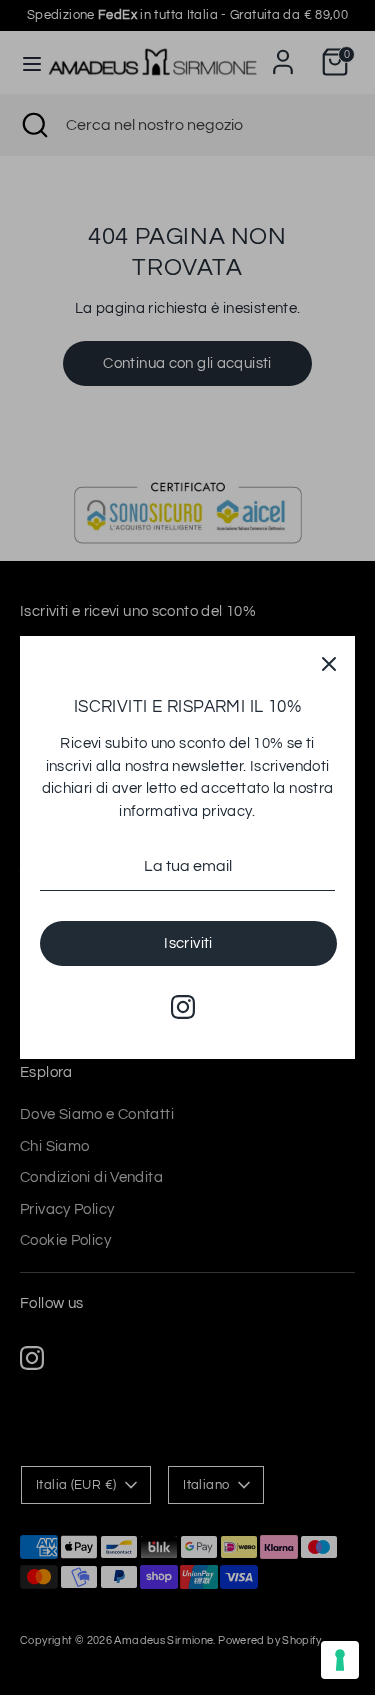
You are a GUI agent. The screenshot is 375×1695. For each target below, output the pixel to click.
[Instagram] (183, 1007)
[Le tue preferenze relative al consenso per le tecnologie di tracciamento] (340, 1660)
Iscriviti (188, 943)
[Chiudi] (329, 662)
